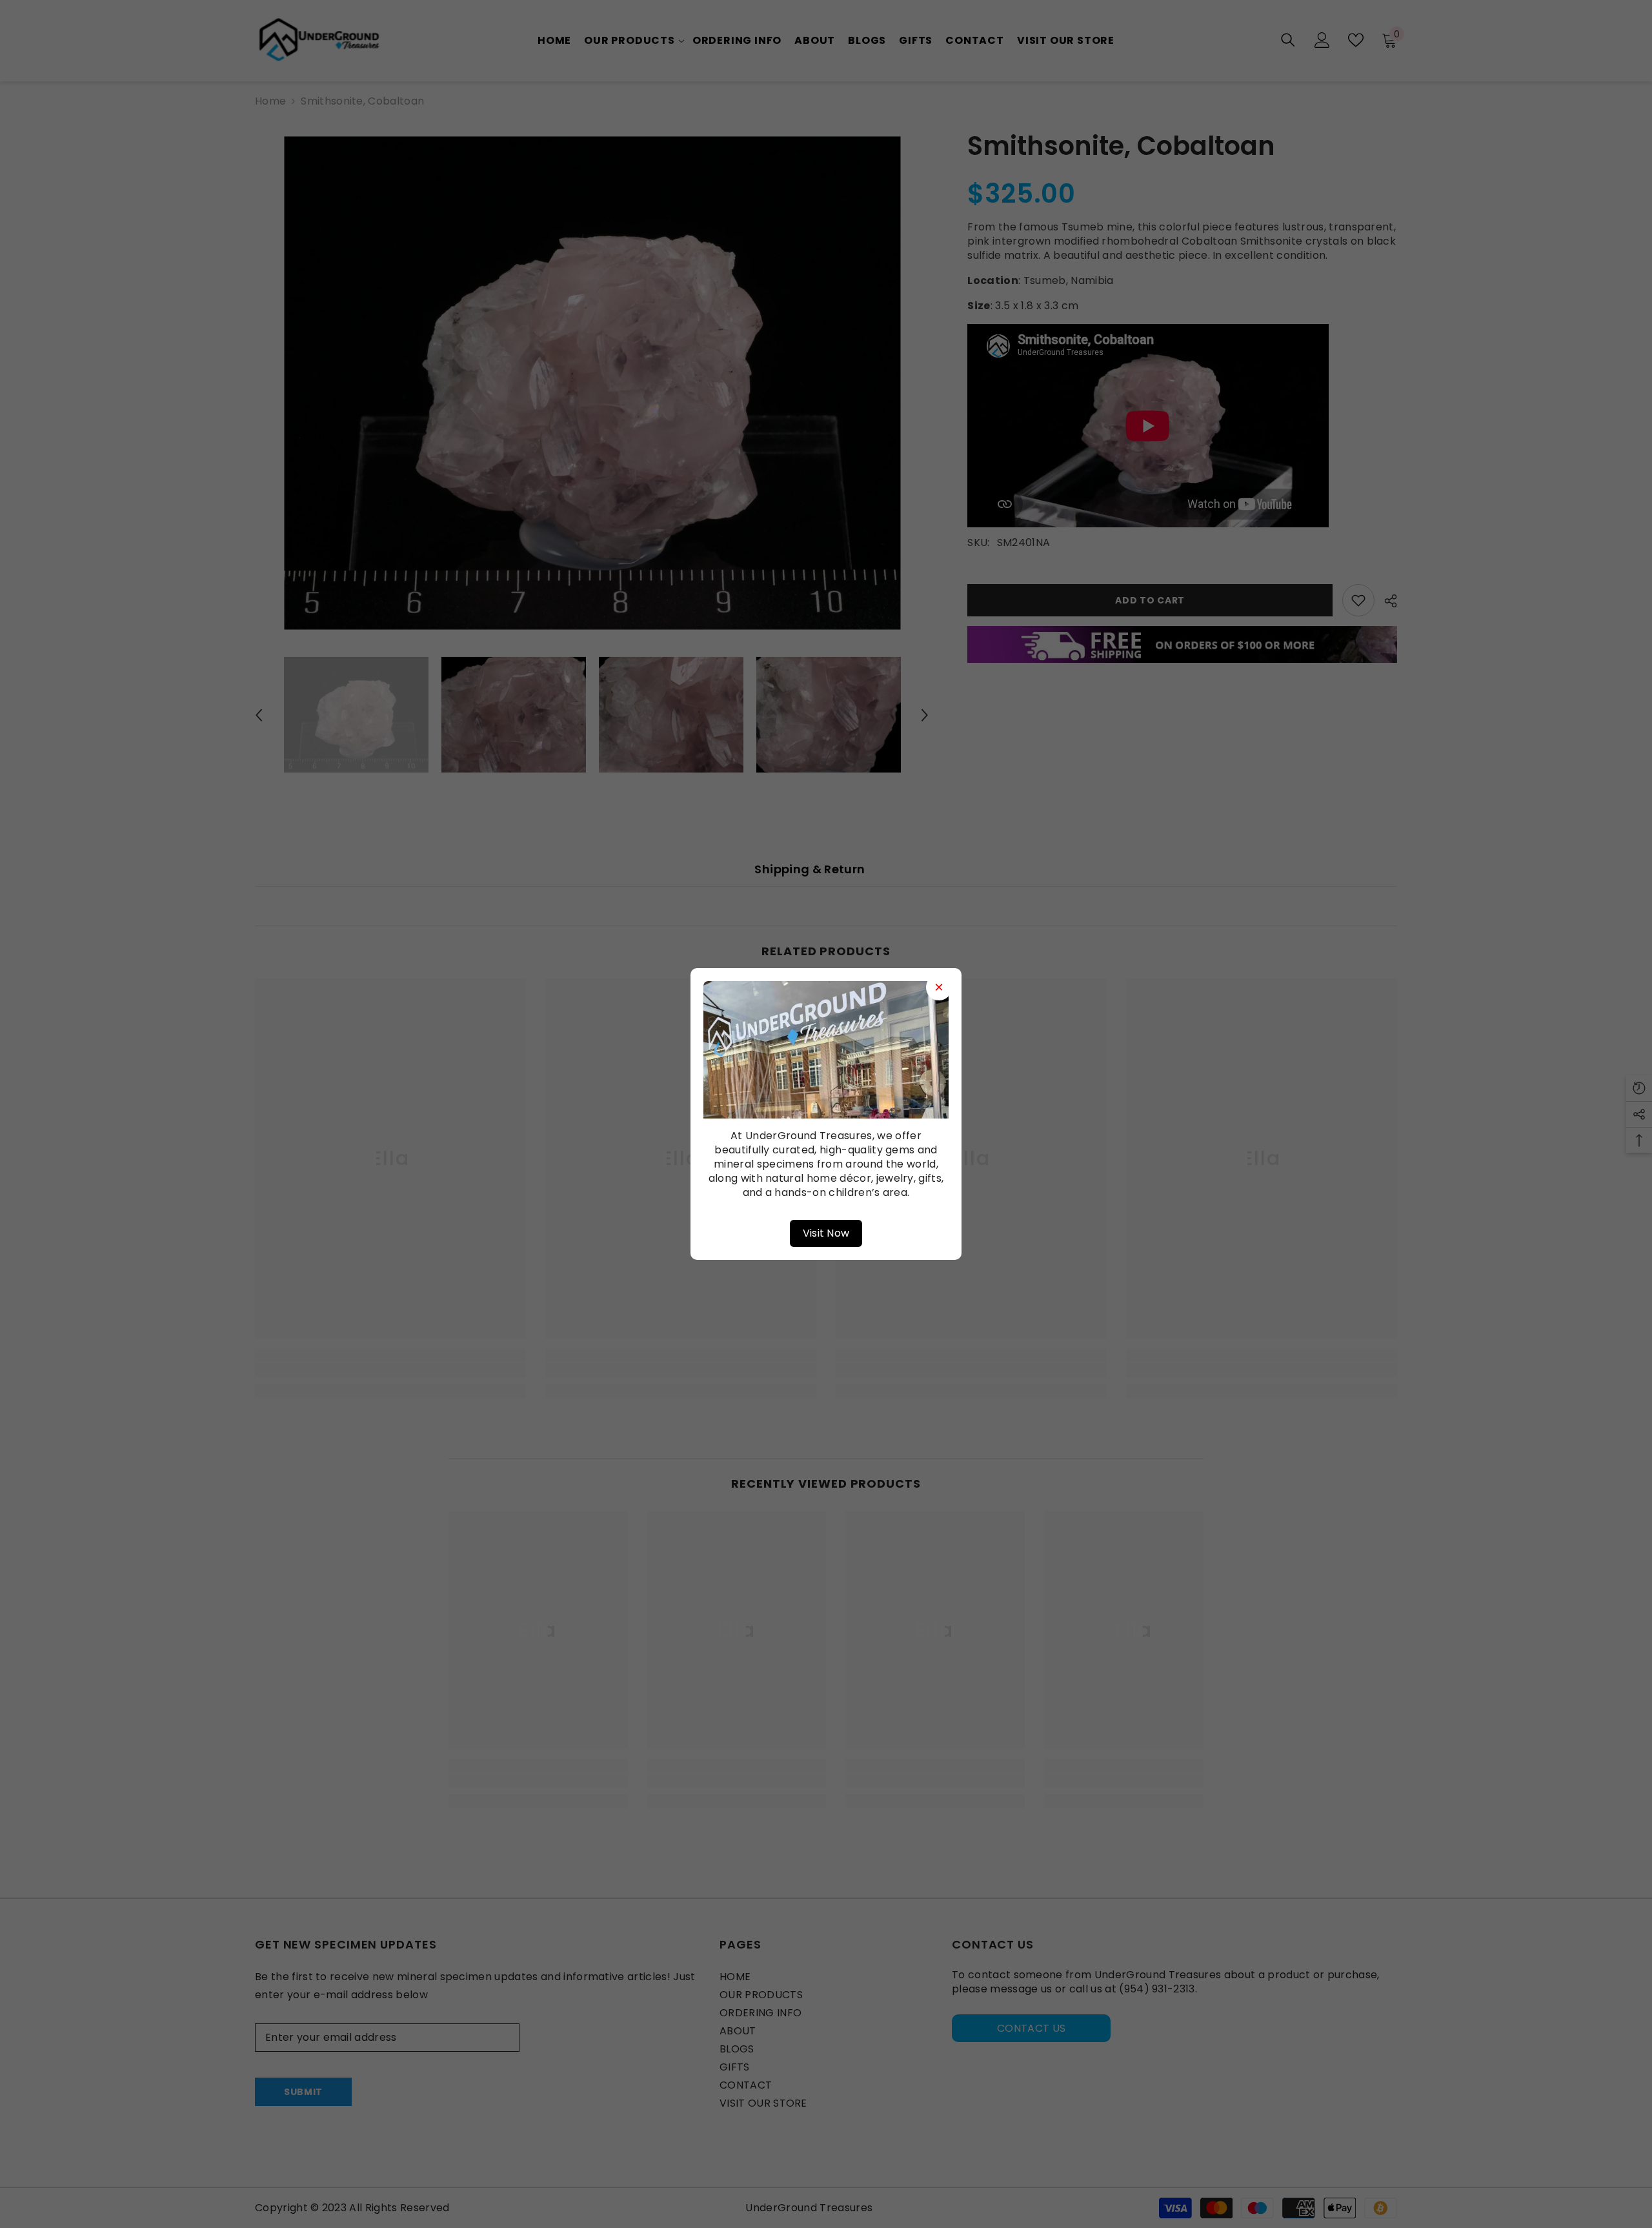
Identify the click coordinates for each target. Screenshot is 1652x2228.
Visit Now (826, 1233)
